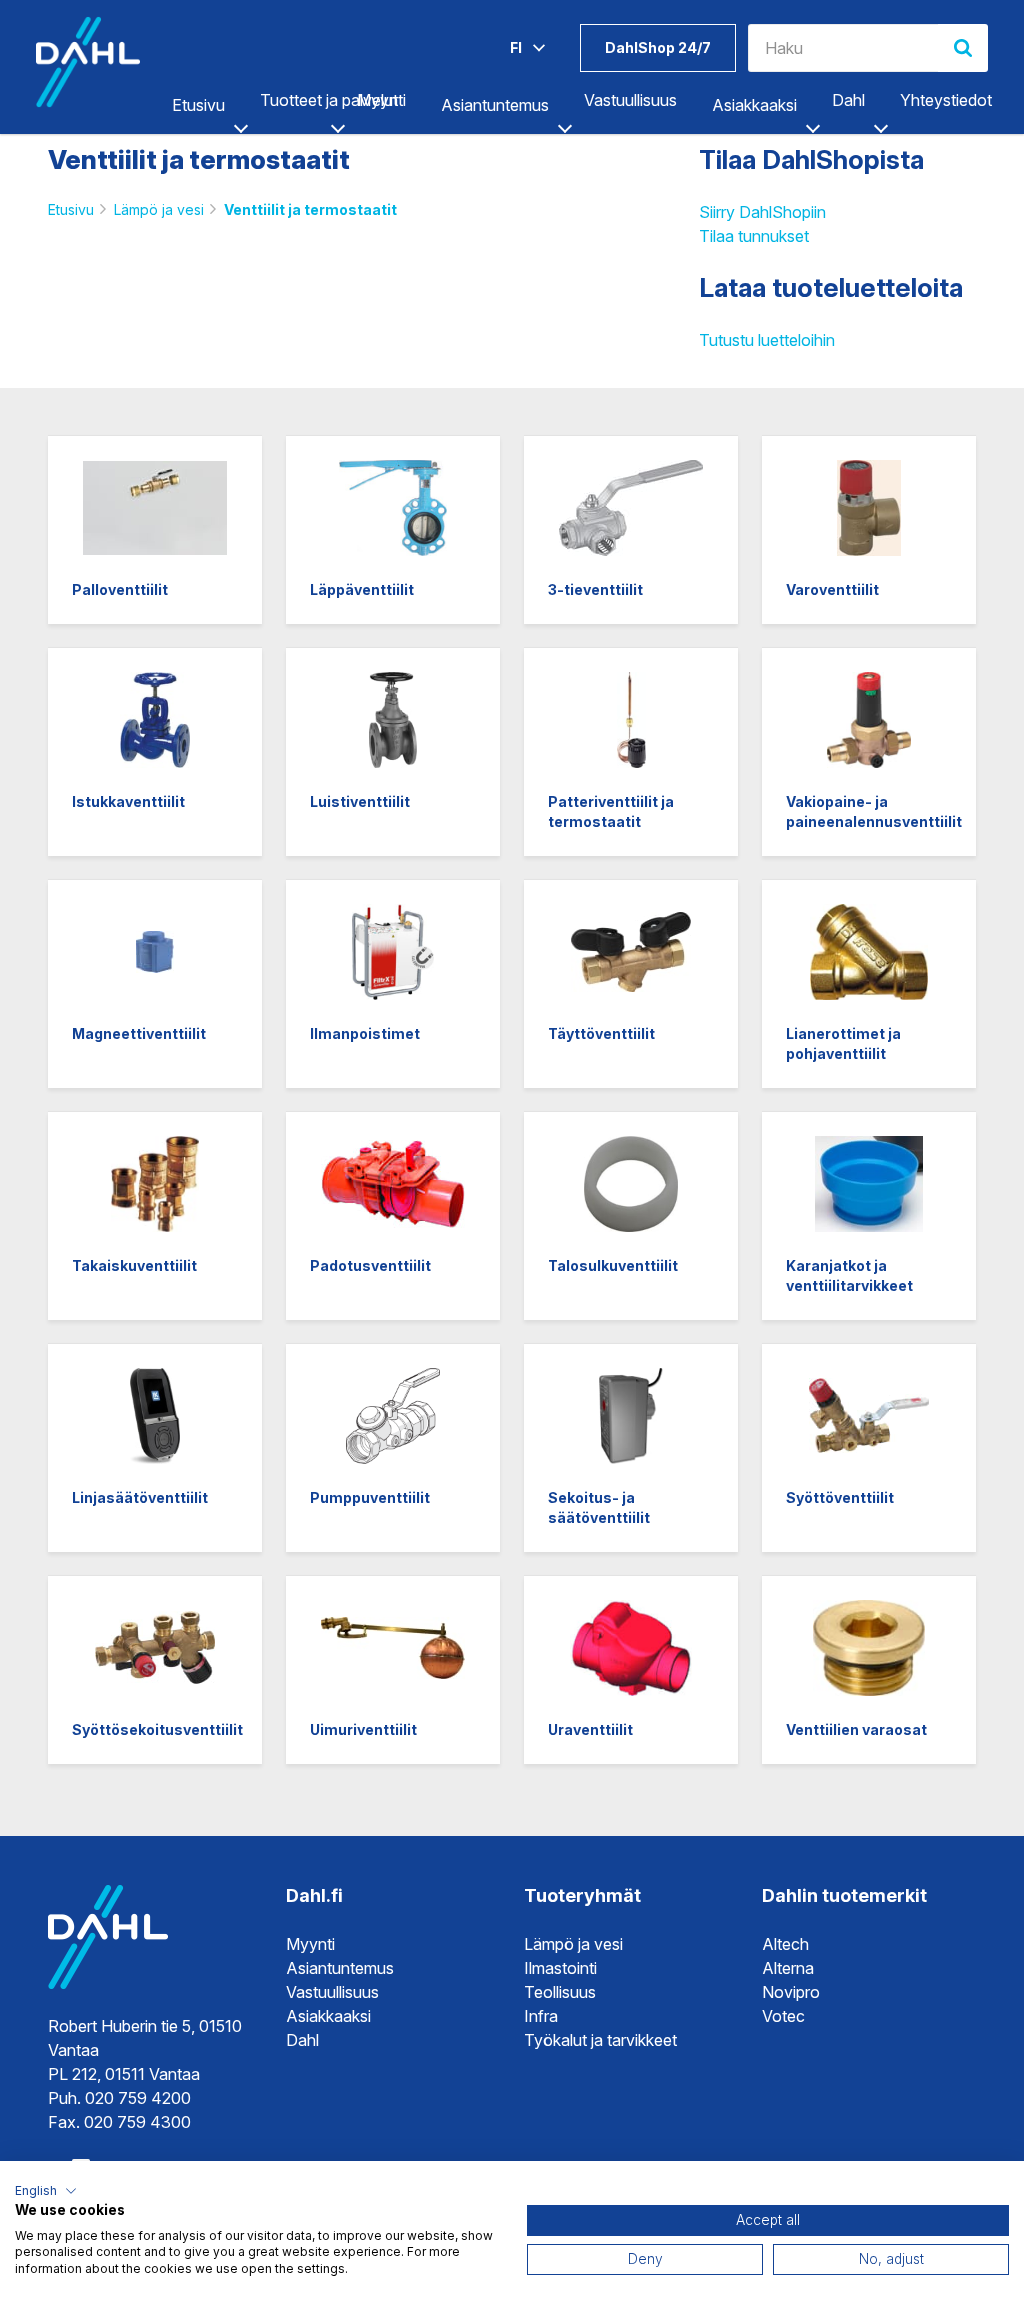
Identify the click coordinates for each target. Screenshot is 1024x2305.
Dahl (302, 2040)
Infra (541, 2016)
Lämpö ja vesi (159, 209)
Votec (783, 2016)
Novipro (791, 1992)
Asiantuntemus (495, 105)
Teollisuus (560, 1992)
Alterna (788, 1968)
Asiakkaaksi (754, 105)
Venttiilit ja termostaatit (310, 209)
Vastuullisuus (332, 1992)
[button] (46, 2191)
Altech (785, 1944)
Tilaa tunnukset (754, 236)
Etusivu (198, 105)
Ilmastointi (560, 1968)
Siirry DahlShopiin (762, 212)
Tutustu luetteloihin (767, 340)
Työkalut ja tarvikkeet (600, 2040)
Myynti (310, 1944)
